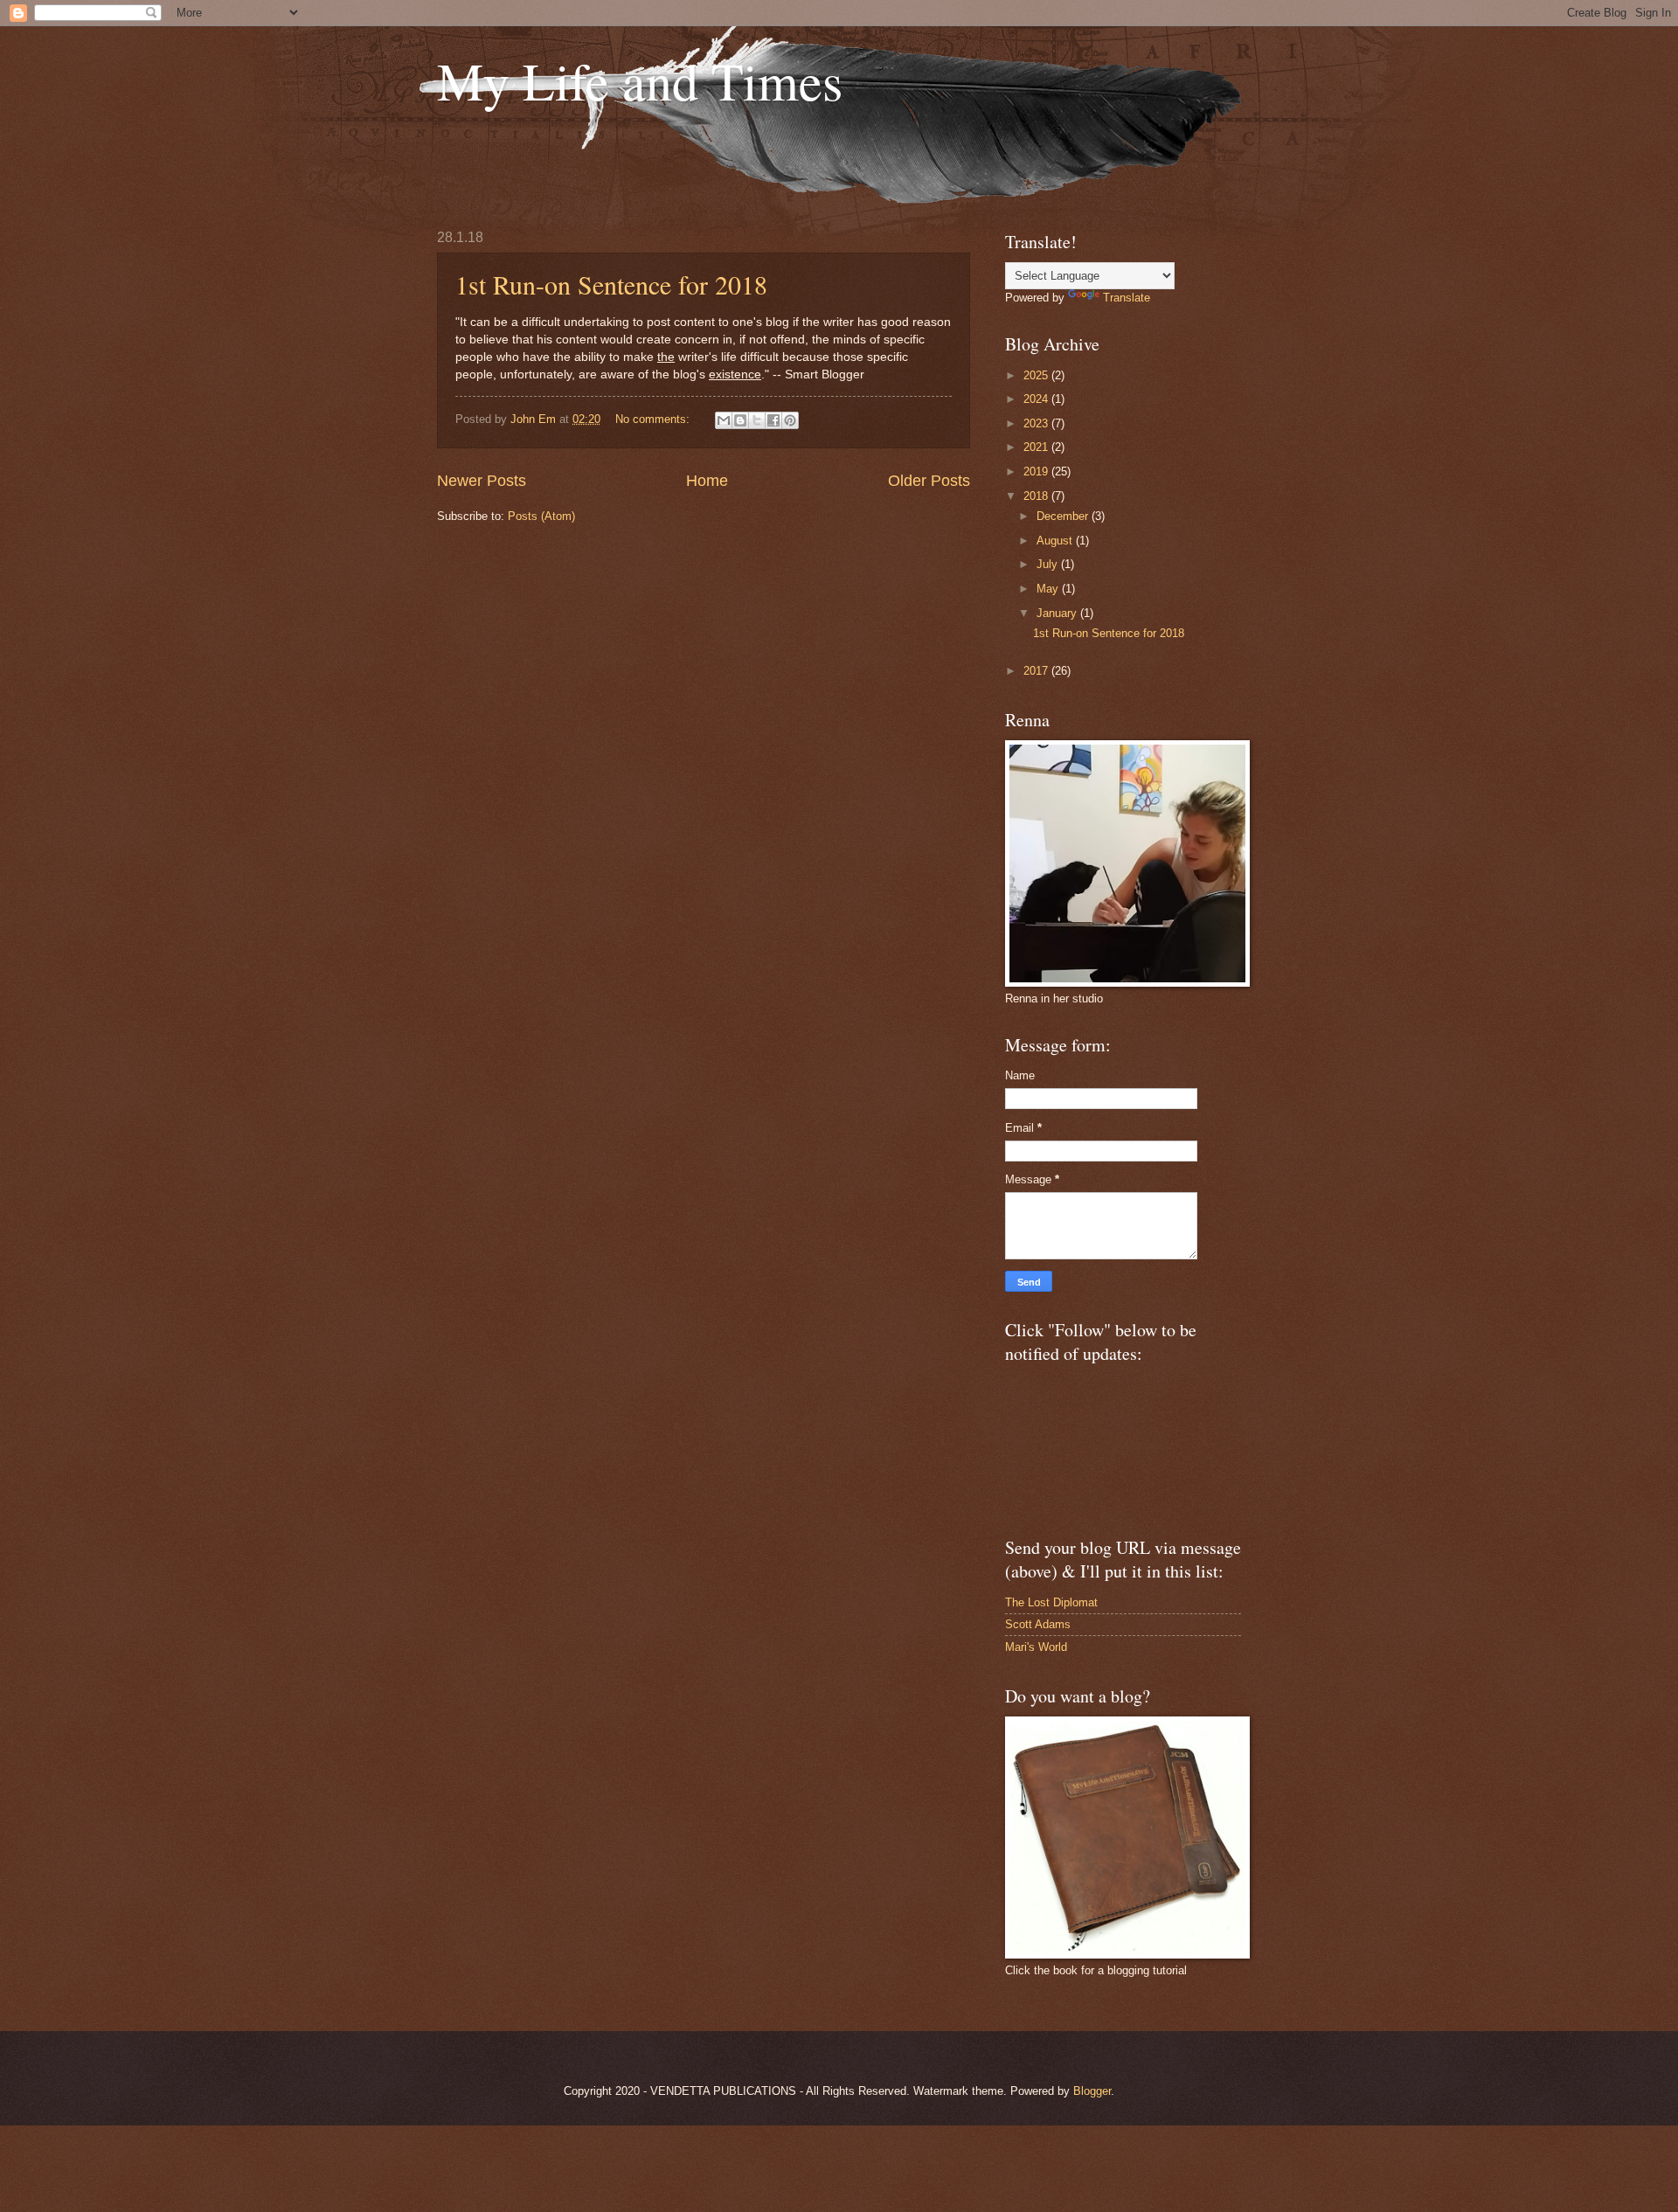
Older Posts (929, 481)
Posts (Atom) (541, 516)
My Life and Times (640, 80)
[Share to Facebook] (773, 420)
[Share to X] (757, 420)
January (1058, 613)
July (1049, 564)
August (1056, 541)
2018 (1037, 496)
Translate (1127, 298)
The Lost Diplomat (1051, 1602)
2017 (1037, 671)
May (1049, 589)
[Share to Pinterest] (790, 420)
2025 (1037, 375)
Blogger (1092, 2091)
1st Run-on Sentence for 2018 (611, 284)
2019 (1037, 472)
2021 (1037, 447)
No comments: (654, 419)
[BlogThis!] (740, 420)
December (1064, 516)
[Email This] (724, 420)
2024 (1037, 399)
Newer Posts (482, 481)
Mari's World (1036, 1647)
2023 (1037, 423)
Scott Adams (1038, 1624)
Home (707, 481)
